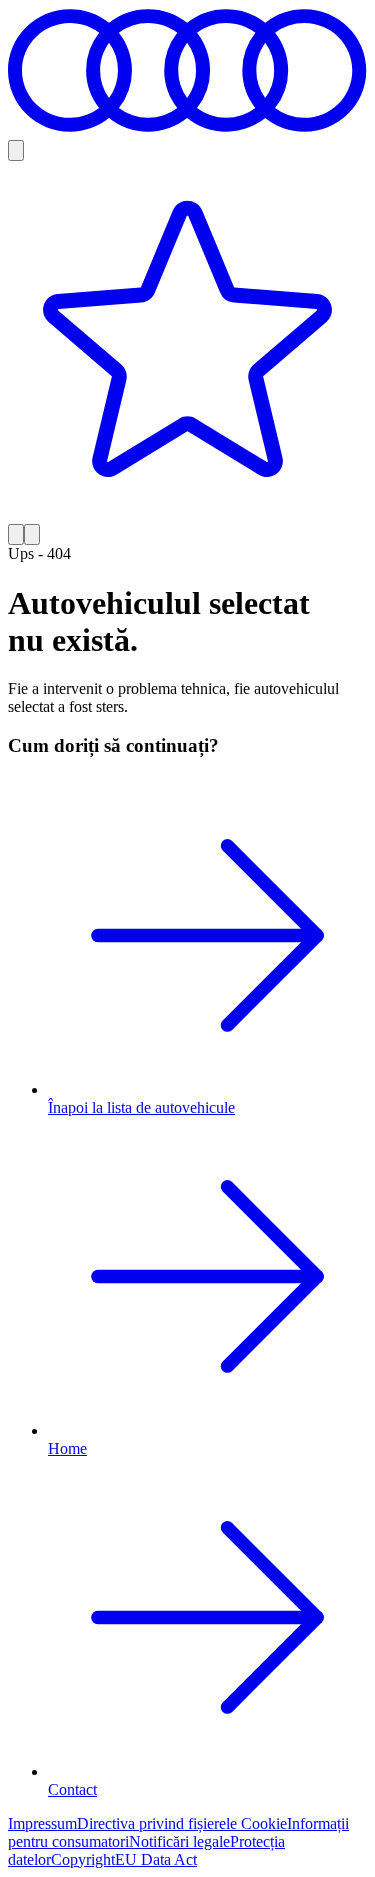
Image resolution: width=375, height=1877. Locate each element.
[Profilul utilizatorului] (16, 534)
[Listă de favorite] (187, 342)
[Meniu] (32, 534)
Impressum (42, 1823)
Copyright (83, 1859)
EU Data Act (156, 1859)
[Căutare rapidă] (16, 150)
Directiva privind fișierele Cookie (182, 1823)
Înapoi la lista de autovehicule (141, 1107)
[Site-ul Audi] (187, 130)
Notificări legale (179, 1841)
